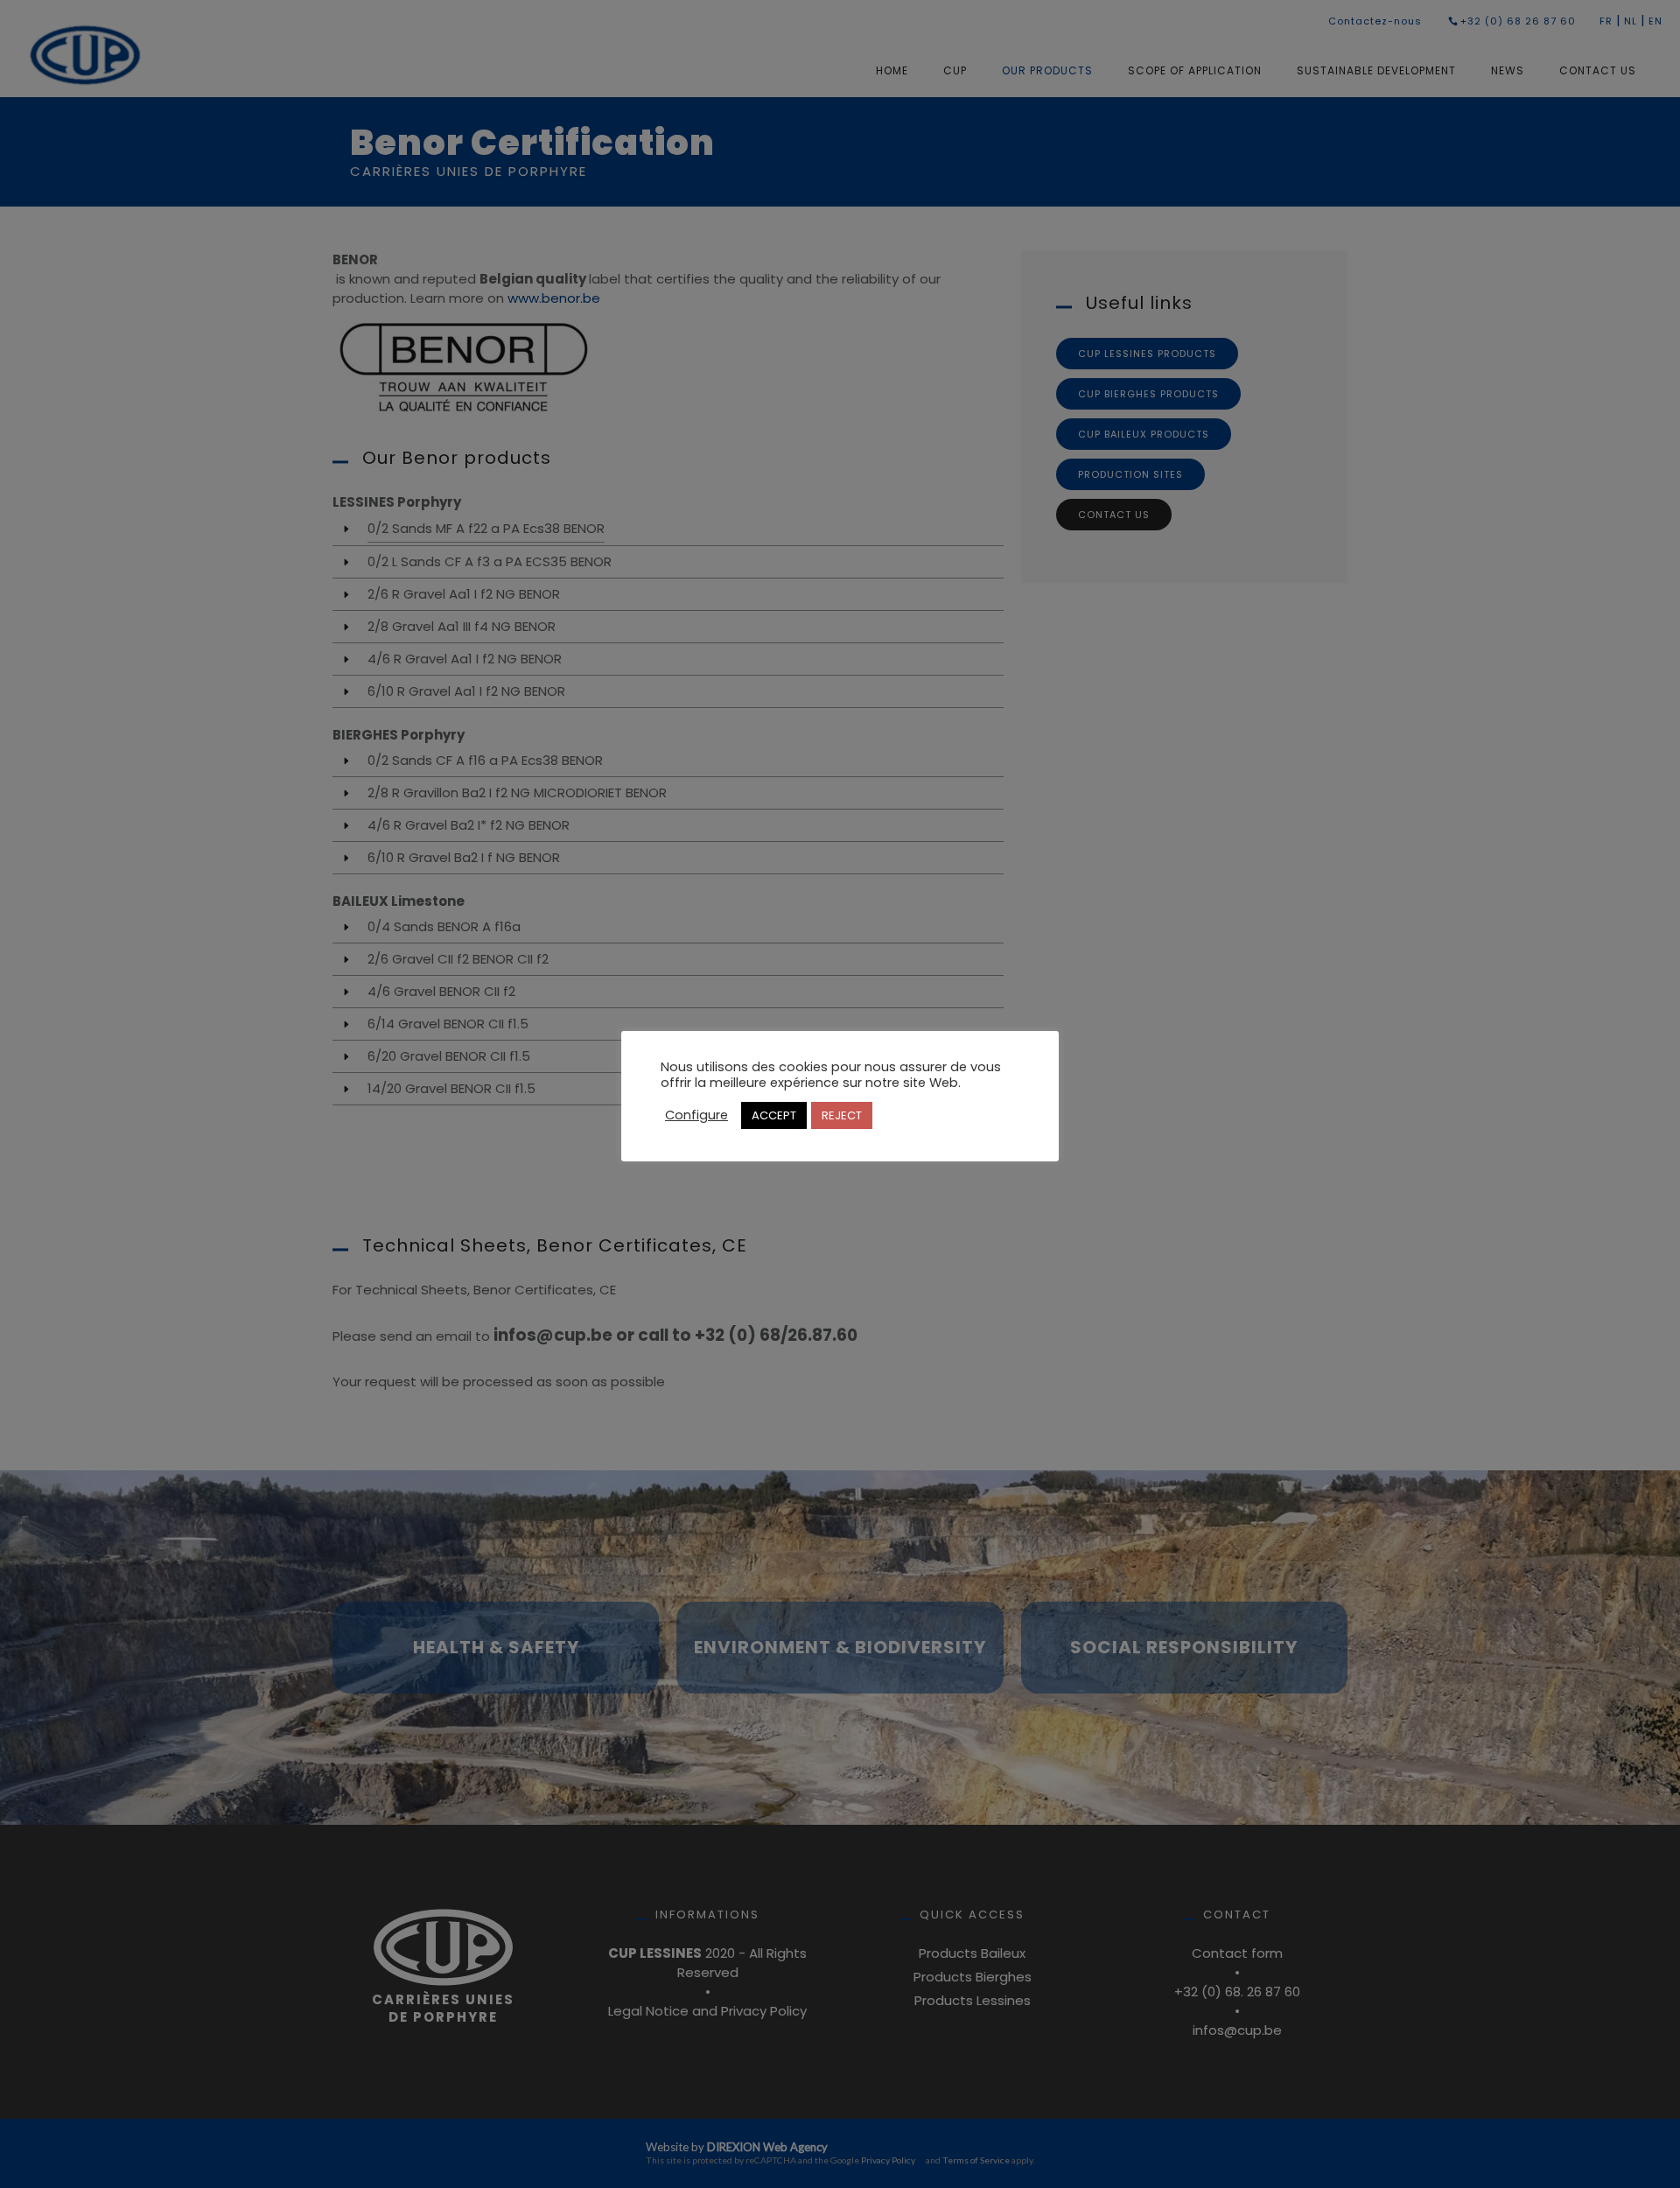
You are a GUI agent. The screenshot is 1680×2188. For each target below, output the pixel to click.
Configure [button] (696, 1115)
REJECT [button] (842, 1115)
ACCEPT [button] (774, 1115)
